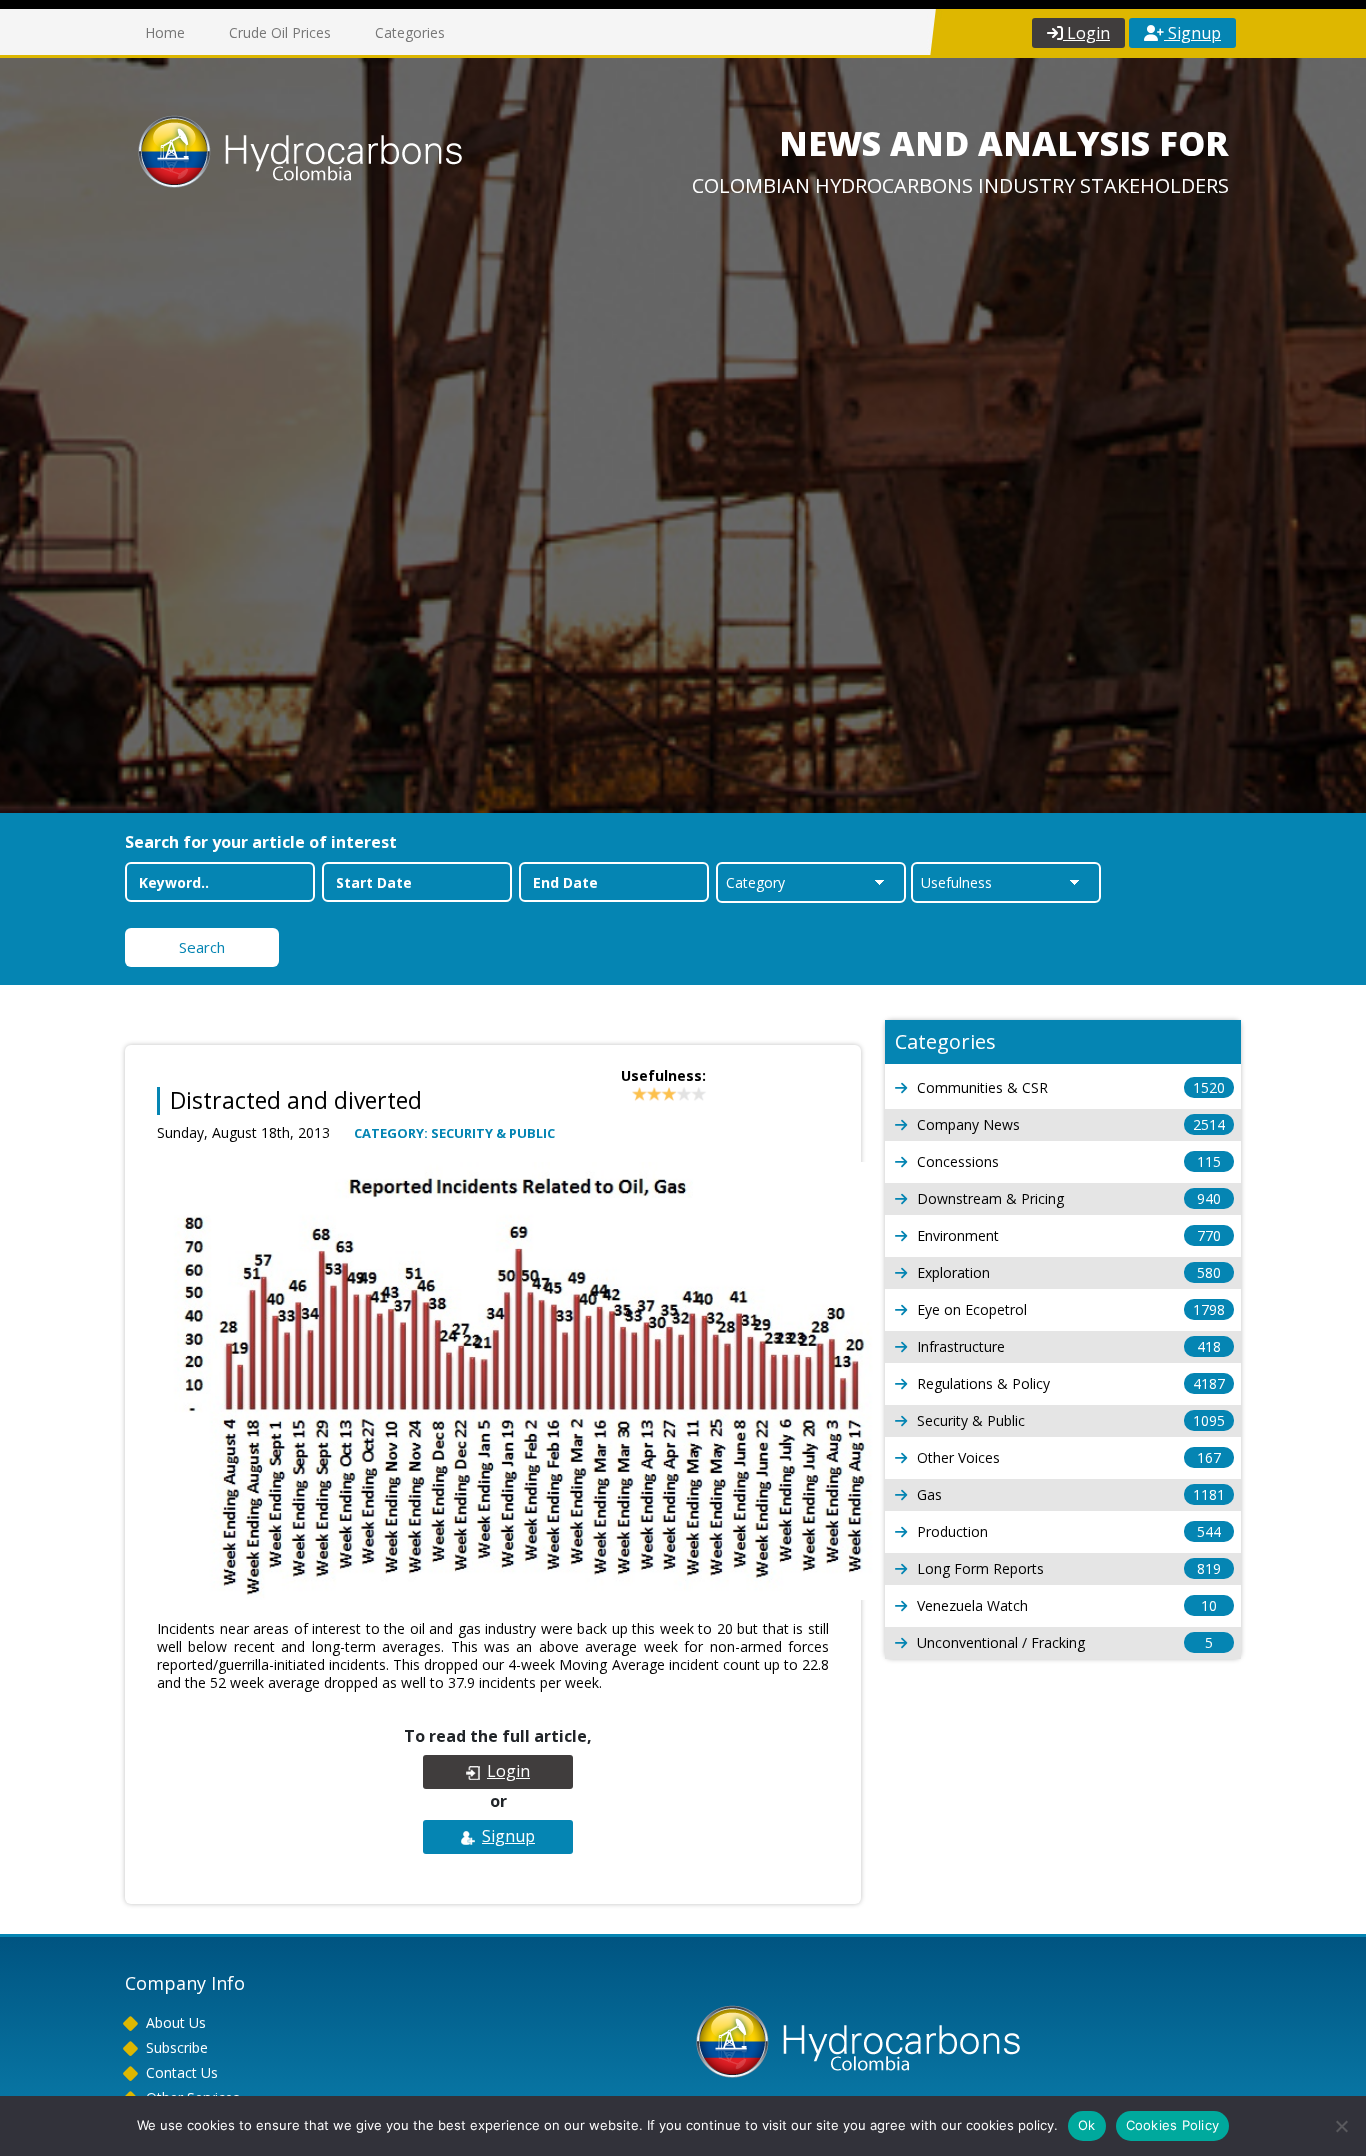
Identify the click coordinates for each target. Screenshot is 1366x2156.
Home (165, 32)
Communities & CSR (1071, 1087)
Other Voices (1069, 1457)
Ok (1087, 2125)
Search (202, 947)
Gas (1071, 1494)
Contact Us (182, 2072)
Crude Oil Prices (280, 32)
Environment (1069, 1235)
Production (1069, 1531)
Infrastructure (1069, 1346)
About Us (176, 2022)
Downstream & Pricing (1069, 1198)
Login (1086, 33)
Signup (1192, 33)
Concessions (1069, 1161)
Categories (410, 32)
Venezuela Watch (1067, 1605)
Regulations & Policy (1071, 1383)
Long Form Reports (1069, 1568)
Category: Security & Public (454, 1133)
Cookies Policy (1173, 2125)
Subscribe (177, 2047)
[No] (1341, 2126)
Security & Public (1071, 1420)
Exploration (1069, 1272)
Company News (1071, 1124)
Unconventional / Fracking (1065, 1642)
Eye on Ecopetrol (1071, 1309)
